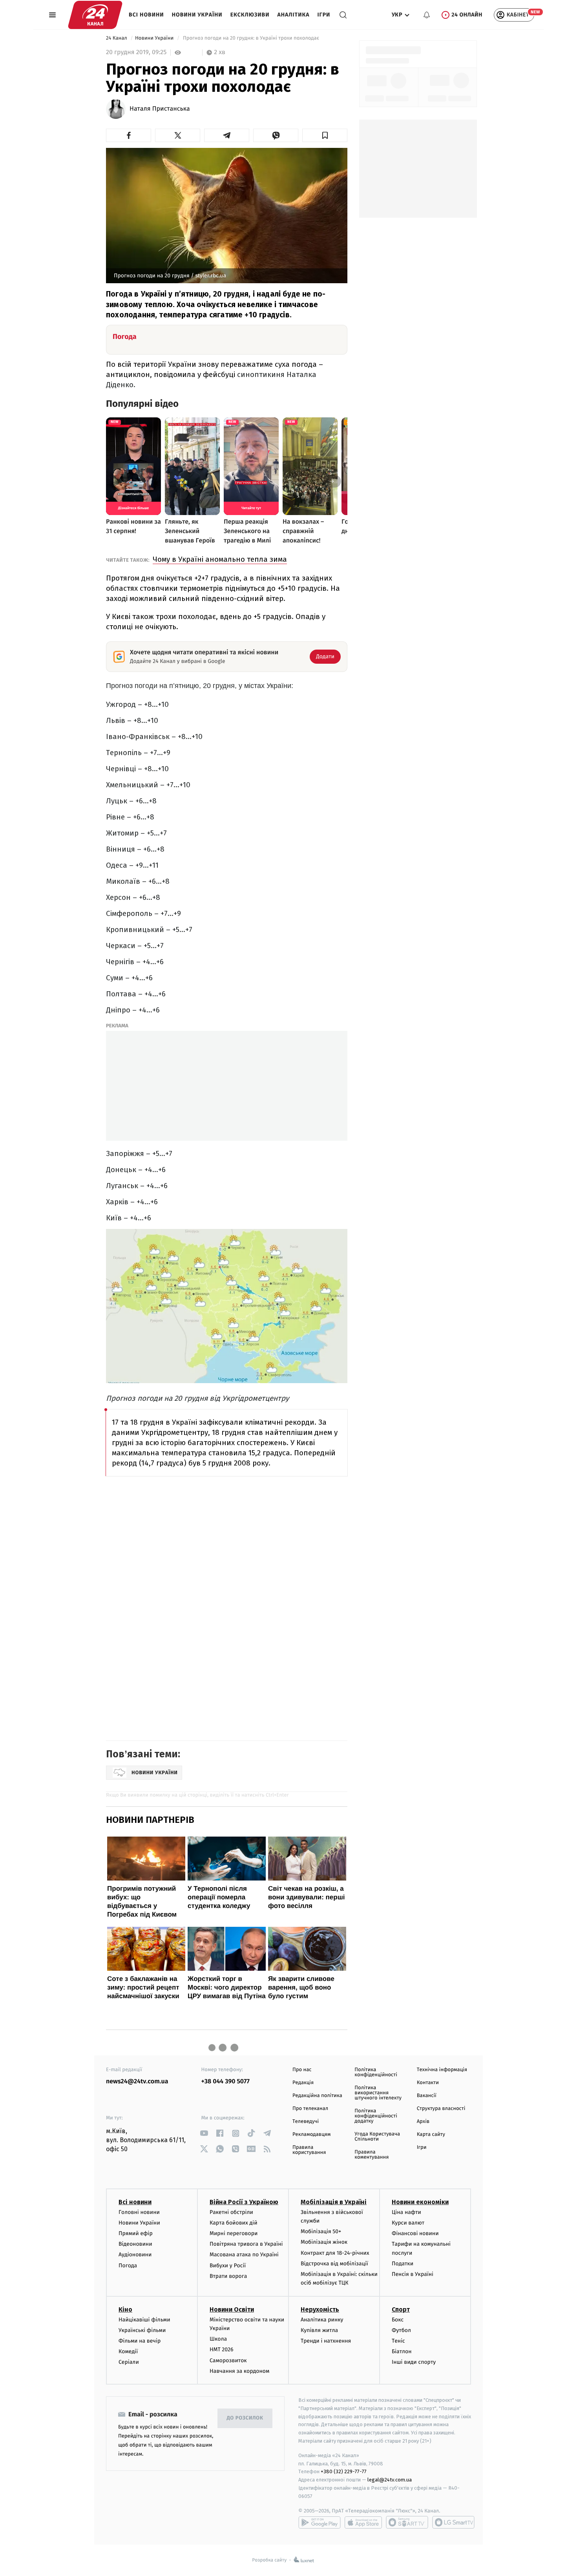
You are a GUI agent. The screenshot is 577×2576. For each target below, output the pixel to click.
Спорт (401, 2309)
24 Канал (117, 38)
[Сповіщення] (427, 15)
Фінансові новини (415, 2233)
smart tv (407, 2522)
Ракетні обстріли (231, 2212)
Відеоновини (135, 2244)
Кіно (125, 2309)
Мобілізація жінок (324, 2242)
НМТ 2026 (222, 2349)
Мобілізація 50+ (321, 2231)
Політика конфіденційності (376, 2072)
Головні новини (139, 2212)
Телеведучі (306, 2122)
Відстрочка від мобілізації (334, 2264)
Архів (423, 2122)
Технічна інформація (442, 2070)
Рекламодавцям (311, 2135)
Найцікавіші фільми (144, 2320)
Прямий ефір (136, 2233)
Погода (128, 2266)
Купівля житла (319, 2330)
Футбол (401, 2330)
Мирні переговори (234, 2233)
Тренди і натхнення (326, 2341)
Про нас (302, 2070)
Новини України (197, 15)
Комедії (128, 2351)
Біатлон (402, 2351)
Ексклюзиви (250, 15)
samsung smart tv (453, 2522)
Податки (403, 2264)
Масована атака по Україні (244, 2255)
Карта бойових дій (234, 2223)
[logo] (95, 15)
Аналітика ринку (322, 2320)
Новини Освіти (232, 2309)
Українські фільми (142, 2330)
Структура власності (441, 2109)
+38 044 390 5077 (226, 2082)
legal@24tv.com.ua (390, 2480)
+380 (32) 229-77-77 (344, 2471)
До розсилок (245, 2418)
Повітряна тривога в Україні (246, 2244)
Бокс (398, 2320)
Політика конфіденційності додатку (376, 2116)
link (204, 2133)
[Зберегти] (325, 135)
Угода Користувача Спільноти (377, 2137)
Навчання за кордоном (239, 2371)
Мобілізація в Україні (334, 2202)
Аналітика (294, 15)
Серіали (129, 2362)
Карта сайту (431, 2135)
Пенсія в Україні (413, 2274)
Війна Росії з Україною (244, 2202)
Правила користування (309, 2150)
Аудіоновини (135, 2255)
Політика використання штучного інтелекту (378, 2093)
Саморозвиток (228, 2360)
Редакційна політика (317, 2096)
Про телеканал (310, 2109)
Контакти (428, 2083)
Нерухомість (320, 2309)
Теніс (398, 2341)
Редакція (303, 2083)
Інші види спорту (414, 2362)
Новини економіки (420, 2202)
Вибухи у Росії (228, 2266)
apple (363, 2522)
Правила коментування (372, 2155)
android (320, 2522)
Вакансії (427, 2096)
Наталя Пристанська (160, 109)
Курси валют (408, 2223)
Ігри (324, 15)
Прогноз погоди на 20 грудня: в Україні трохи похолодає (251, 38)
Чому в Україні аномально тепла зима (220, 559)
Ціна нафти (406, 2212)
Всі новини (146, 15)
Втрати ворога (228, 2276)
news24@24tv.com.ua (137, 2082)
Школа (218, 2339)
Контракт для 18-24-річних (335, 2253)
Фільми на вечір (140, 2341)
